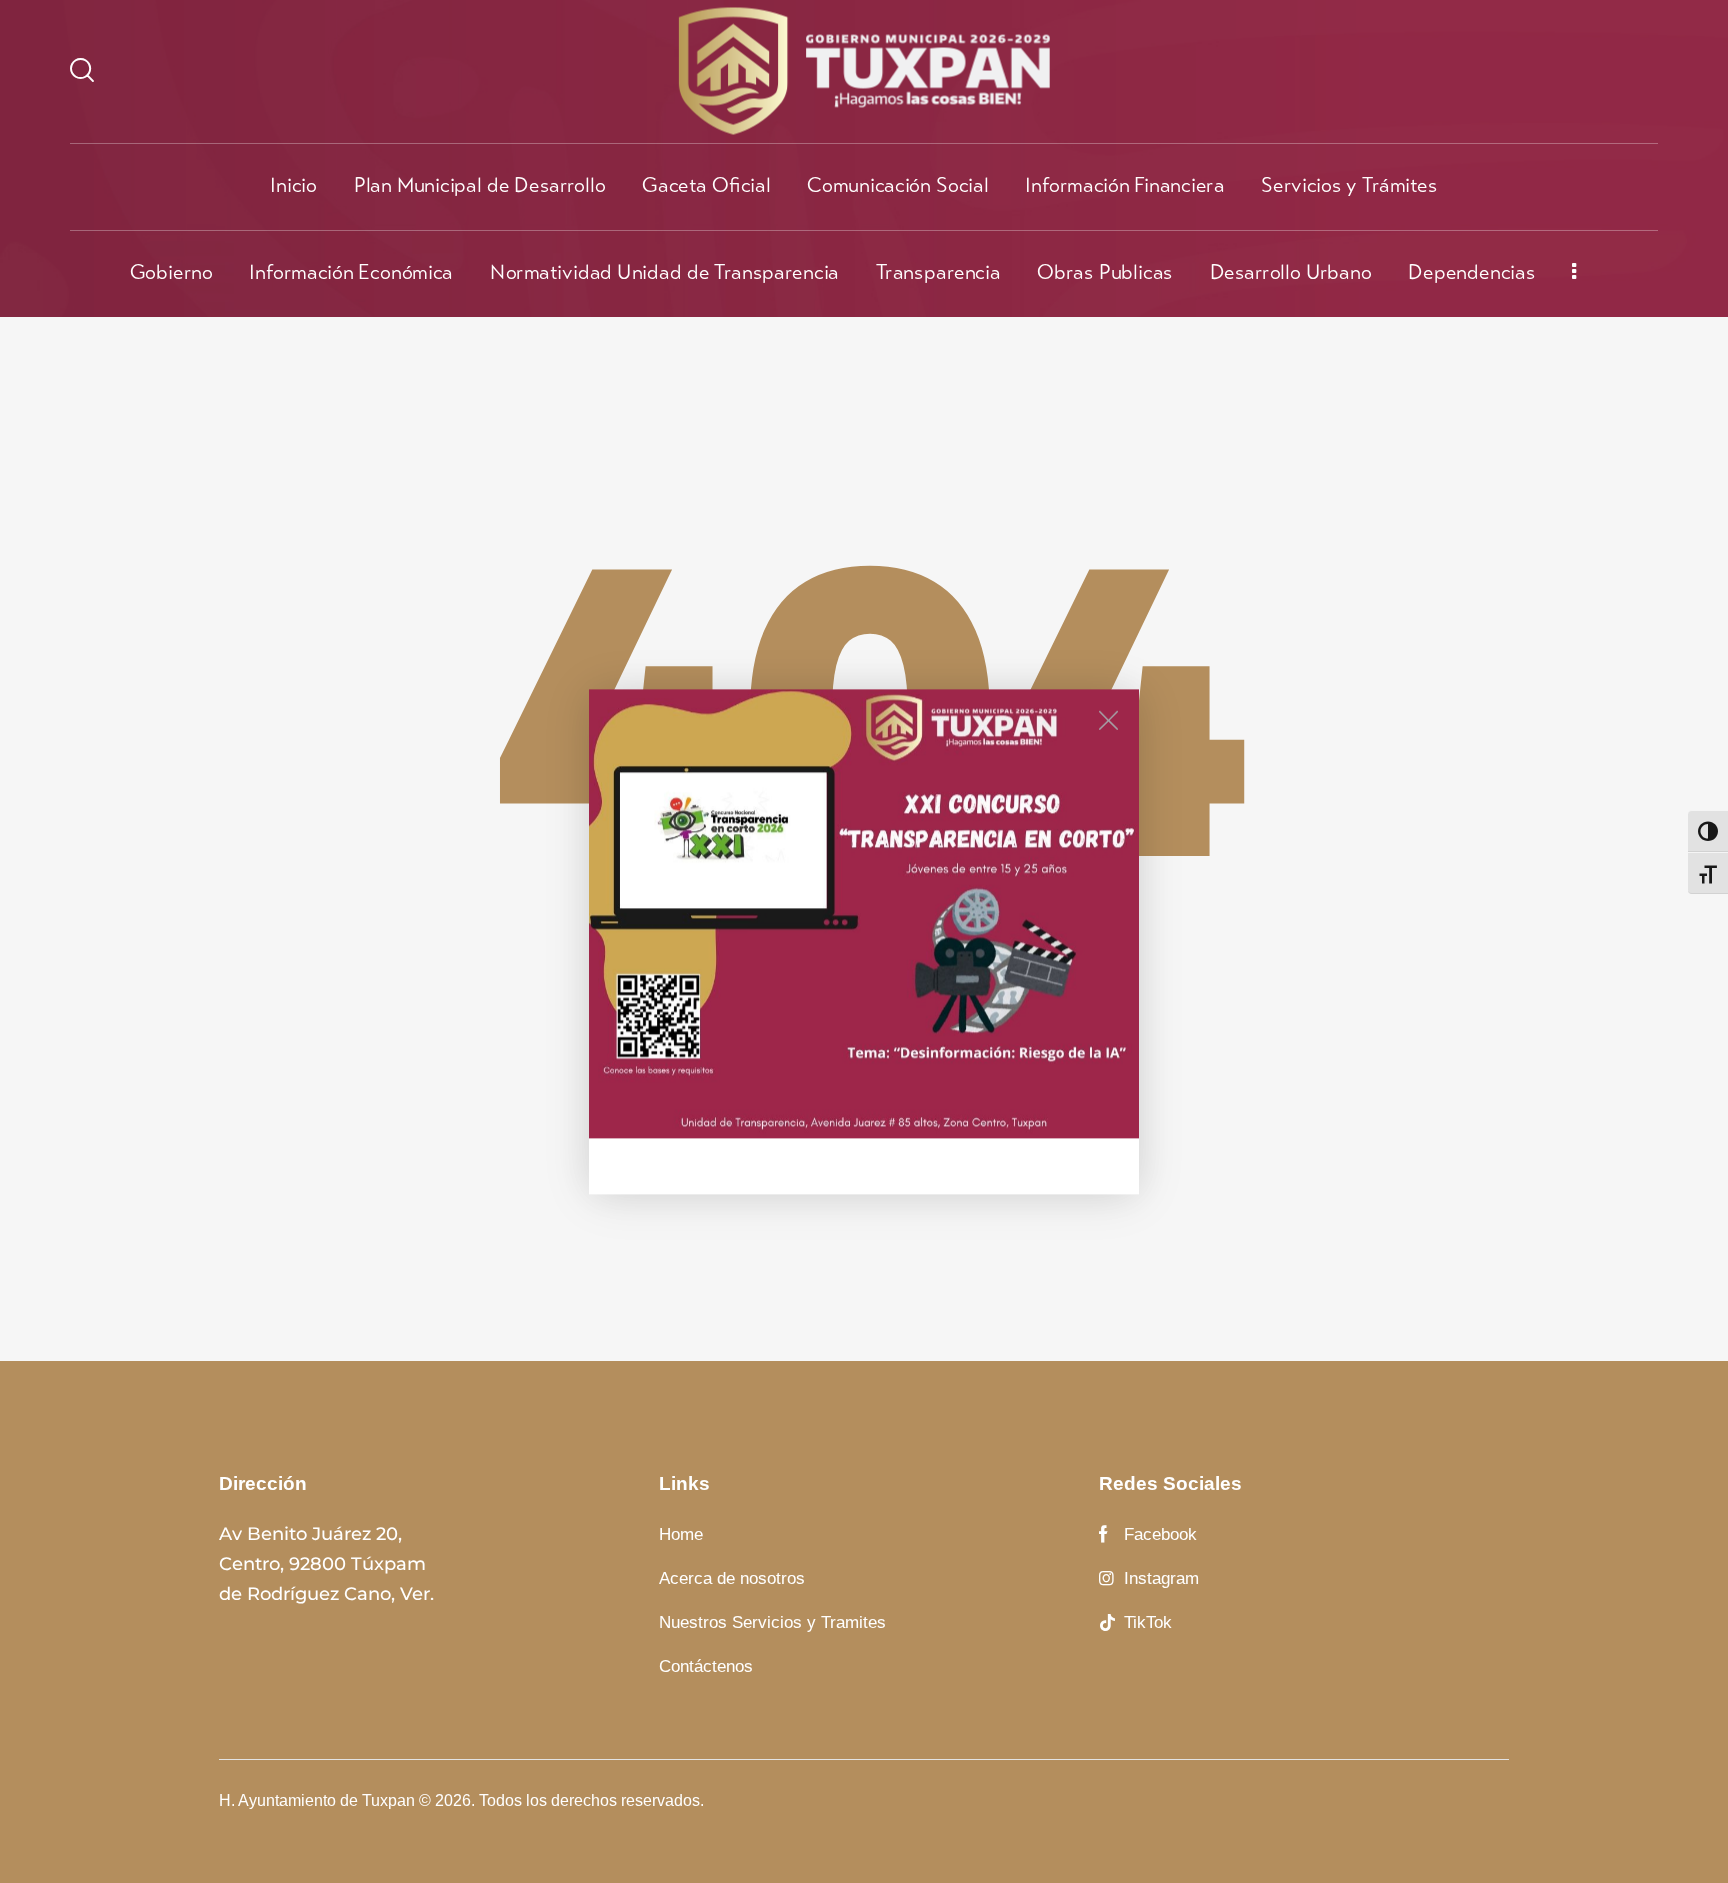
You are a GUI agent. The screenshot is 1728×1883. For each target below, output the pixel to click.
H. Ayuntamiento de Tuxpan (317, 1800)
